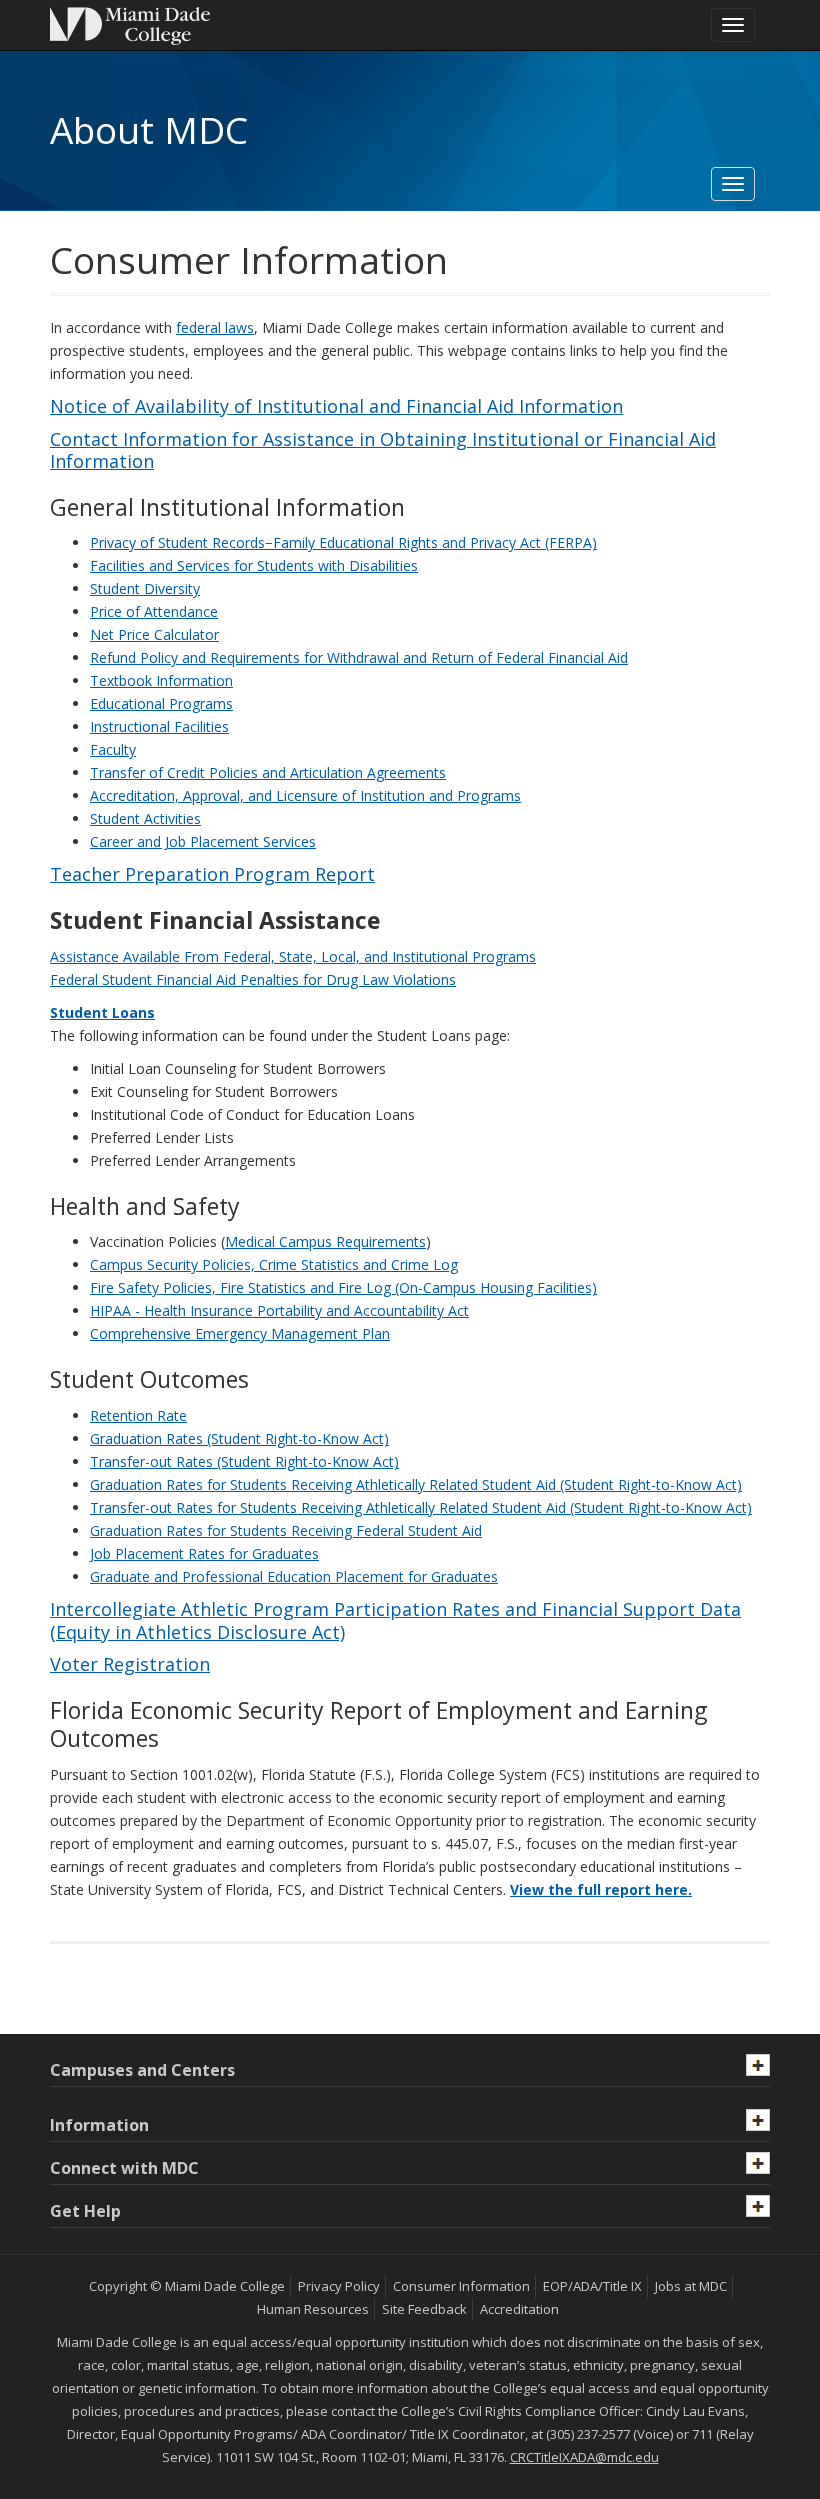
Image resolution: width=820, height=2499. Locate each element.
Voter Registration (130, 1664)
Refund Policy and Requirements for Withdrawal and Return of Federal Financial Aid (359, 657)
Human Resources (313, 2309)
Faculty (113, 749)
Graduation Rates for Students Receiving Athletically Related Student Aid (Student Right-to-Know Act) (416, 1484)
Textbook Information (161, 680)
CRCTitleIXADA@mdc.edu (584, 2457)
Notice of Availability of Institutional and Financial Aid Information (336, 406)
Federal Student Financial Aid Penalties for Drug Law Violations (253, 979)
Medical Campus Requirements (325, 1241)
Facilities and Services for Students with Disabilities (254, 565)
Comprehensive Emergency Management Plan (240, 1333)
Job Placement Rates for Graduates (204, 1553)
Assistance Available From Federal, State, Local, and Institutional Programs (293, 956)
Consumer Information (461, 2286)
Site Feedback (424, 2309)
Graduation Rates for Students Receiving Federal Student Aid (286, 1530)
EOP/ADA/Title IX (592, 2286)
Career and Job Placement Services (203, 841)
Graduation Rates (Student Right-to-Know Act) (239, 1438)
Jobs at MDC (691, 2286)
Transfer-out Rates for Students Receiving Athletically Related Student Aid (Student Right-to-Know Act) (421, 1507)
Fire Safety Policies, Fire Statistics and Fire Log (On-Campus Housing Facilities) (343, 1287)
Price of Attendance (154, 611)
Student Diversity (145, 588)
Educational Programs (161, 703)
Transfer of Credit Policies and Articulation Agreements (268, 772)
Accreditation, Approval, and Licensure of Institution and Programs (305, 795)
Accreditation (519, 2309)
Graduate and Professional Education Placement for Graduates (294, 1576)
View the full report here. (601, 1889)
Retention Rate (138, 1415)
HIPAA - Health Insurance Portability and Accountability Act (279, 1310)
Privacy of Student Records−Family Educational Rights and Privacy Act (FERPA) (343, 542)
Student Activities (145, 818)
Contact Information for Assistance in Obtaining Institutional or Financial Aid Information (383, 450)
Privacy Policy (339, 2286)
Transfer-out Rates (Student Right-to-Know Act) (244, 1461)
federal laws (215, 327)
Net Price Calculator (154, 634)
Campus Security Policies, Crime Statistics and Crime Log (274, 1264)
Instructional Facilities (159, 726)
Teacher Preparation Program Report (212, 874)
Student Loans (102, 1012)
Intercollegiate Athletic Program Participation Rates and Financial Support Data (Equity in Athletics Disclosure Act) (395, 1620)
